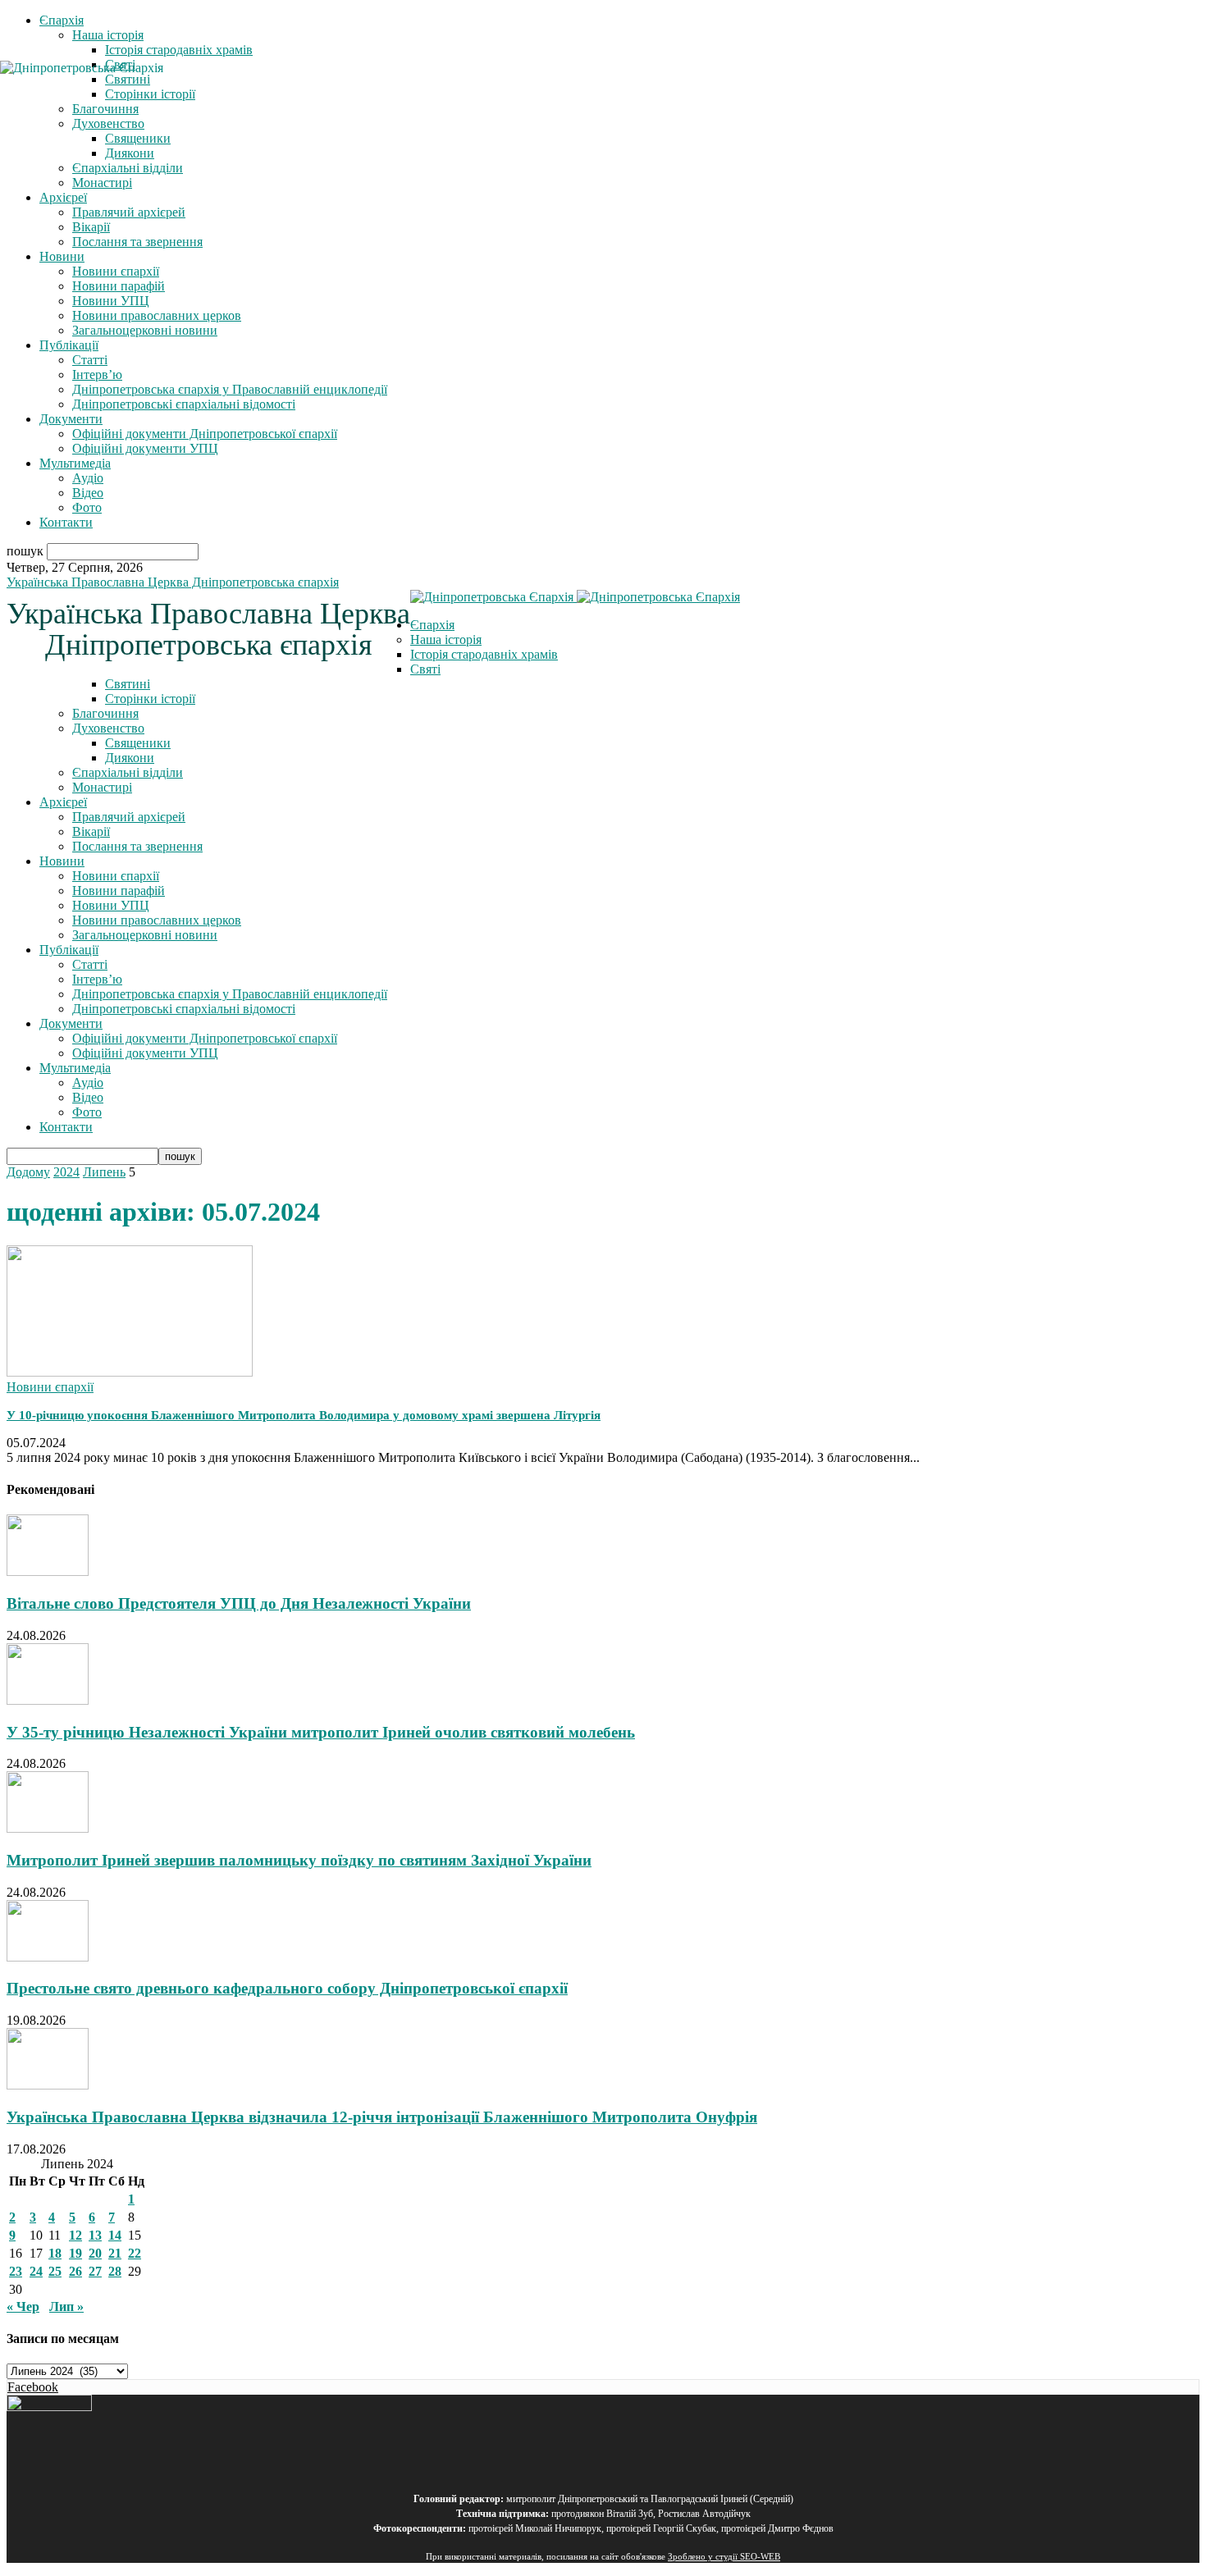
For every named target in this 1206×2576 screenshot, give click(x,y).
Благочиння (105, 713)
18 (55, 2253)
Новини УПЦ (111, 301)
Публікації (69, 345)
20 (95, 2253)
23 (16, 2271)
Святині (128, 684)
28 (115, 2271)
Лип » (66, 2307)
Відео (88, 493)
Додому (28, 1172)
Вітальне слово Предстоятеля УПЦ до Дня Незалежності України (239, 1603)
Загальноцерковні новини (145, 330)
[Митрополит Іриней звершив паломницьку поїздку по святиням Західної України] (48, 1828)
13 (95, 2235)
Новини (62, 256)
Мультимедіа (75, 463)
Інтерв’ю (97, 375)
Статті (90, 360)
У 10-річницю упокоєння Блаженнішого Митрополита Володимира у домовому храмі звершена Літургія (304, 1415)
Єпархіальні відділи (128, 168)
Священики (138, 138)
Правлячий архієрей (129, 212)
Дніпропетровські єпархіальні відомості (184, 404)
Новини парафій (119, 286)
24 (36, 2271)
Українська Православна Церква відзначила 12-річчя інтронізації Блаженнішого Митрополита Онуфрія (382, 2117)
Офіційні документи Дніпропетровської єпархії (205, 434)
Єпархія (62, 20)
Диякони (130, 153)
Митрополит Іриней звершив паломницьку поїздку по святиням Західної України (299, 1860)
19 (75, 2253)
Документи (71, 419)
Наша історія (108, 35)
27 (95, 2271)
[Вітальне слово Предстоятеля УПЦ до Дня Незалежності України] (48, 1571)
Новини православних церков (157, 315)
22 (135, 2253)
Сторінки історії (150, 699)
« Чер (23, 2307)
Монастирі (102, 183)
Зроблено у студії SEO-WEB (724, 2557)
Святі (425, 669)
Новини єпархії (116, 271)
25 (55, 2271)
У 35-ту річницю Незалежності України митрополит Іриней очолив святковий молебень (321, 1732)
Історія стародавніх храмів (179, 50)
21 (115, 2253)
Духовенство (108, 728)
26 (75, 2271)
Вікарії (91, 227)
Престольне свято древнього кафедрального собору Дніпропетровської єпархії (287, 1988)
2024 (66, 1172)
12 (75, 2235)
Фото (87, 507)
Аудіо (88, 478)
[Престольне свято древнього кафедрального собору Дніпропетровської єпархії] (48, 1957)
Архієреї (63, 197)
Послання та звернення (137, 242)
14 (115, 2235)
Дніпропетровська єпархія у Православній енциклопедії (230, 389)
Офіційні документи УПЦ (145, 448)
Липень (104, 1172)
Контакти (66, 522)
